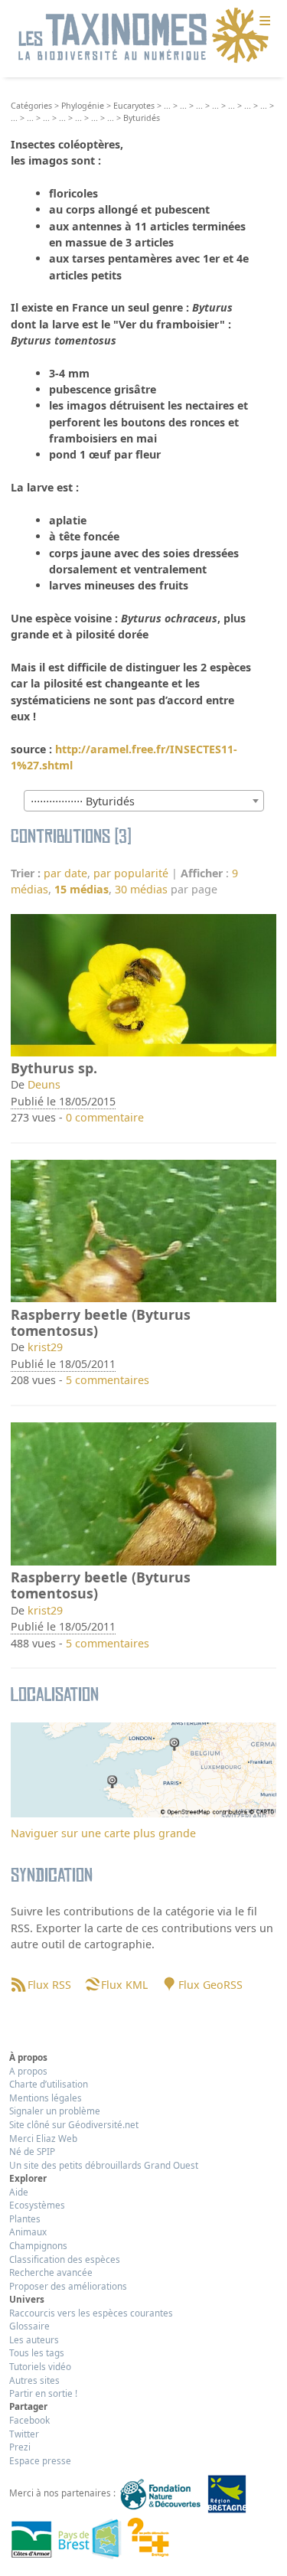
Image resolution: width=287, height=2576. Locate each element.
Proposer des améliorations (68, 2286)
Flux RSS (49, 1985)
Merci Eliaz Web (43, 2138)
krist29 (45, 1347)
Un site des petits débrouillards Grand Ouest (104, 2165)
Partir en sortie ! (43, 2393)
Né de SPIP (32, 2151)
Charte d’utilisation (49, 2084)
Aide (19, 2192)
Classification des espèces (65, 2259)
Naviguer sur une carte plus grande (103, 1833)
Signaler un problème (55, 2111)
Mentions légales (46, 2098)
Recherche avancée (51, 2272)
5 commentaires (108, 1380)
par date (65, 873)
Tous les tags (37, 2352)
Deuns (44, 1084)
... (167, 106)
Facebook (29, 2420)
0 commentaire (105, 1117)
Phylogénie (83, 106)
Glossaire (29, 2326)
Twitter (24, 2434)
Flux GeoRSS (210, 1985)
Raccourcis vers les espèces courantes (91, 2313)
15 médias (82, 889)
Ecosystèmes (37, 2205)
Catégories (31, 106)
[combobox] (144, 801)
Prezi (20, 2447)
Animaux (28, 2232)
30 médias (141, 889)
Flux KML (124, 1985)
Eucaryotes (134, 106)
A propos (28, 2071)
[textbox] (144, 802)
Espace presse (40, 2460)
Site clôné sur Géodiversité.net (74, 2124)
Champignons (38, 2245)
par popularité (131, 873)
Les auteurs (34, 2339)
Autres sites (34, 2380)
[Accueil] (144, 36)
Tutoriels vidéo (40, 2366)
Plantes (25, 2218)
